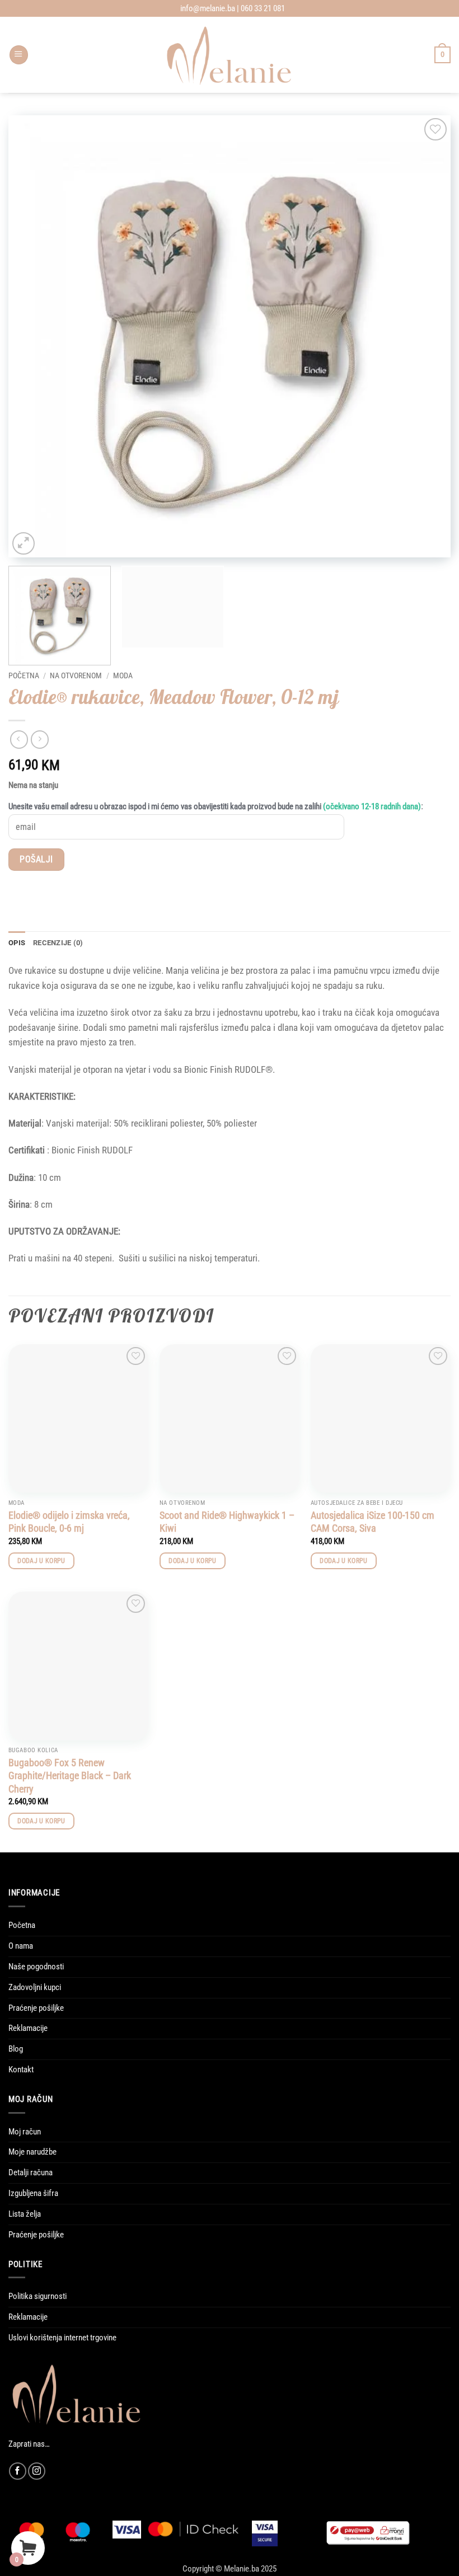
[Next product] (19, 739)
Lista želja (25, 2214)
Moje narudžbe (32, 2152)
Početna (24, 675)
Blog (16, 2049)
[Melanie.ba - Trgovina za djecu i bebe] (230, 55)
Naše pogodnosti (36, 1967)
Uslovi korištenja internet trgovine (62, 2338)
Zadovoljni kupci (35, 1987)
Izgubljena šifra (33, 2193)
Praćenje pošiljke (36, 2008)
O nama (21, 1946)
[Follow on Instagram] (37, 2471)
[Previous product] (40, 739)
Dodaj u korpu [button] (41, 1561)
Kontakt (21, 2070)
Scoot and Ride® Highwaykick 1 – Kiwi (227, 1522)
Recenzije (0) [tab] (58, 943)
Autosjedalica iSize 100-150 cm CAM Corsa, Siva (373, 1522)
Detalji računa (31, 2173)
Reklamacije (28, 2028)
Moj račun (25, 2132)
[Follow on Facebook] (18, 2471)
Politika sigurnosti (38, 2296)
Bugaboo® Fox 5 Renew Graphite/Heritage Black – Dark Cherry (70, 1776)
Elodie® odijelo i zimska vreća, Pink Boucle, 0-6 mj (69, 1522)
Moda (123, 675)
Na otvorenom (76, 675)
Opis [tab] (17, 943)
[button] (19, 55)
